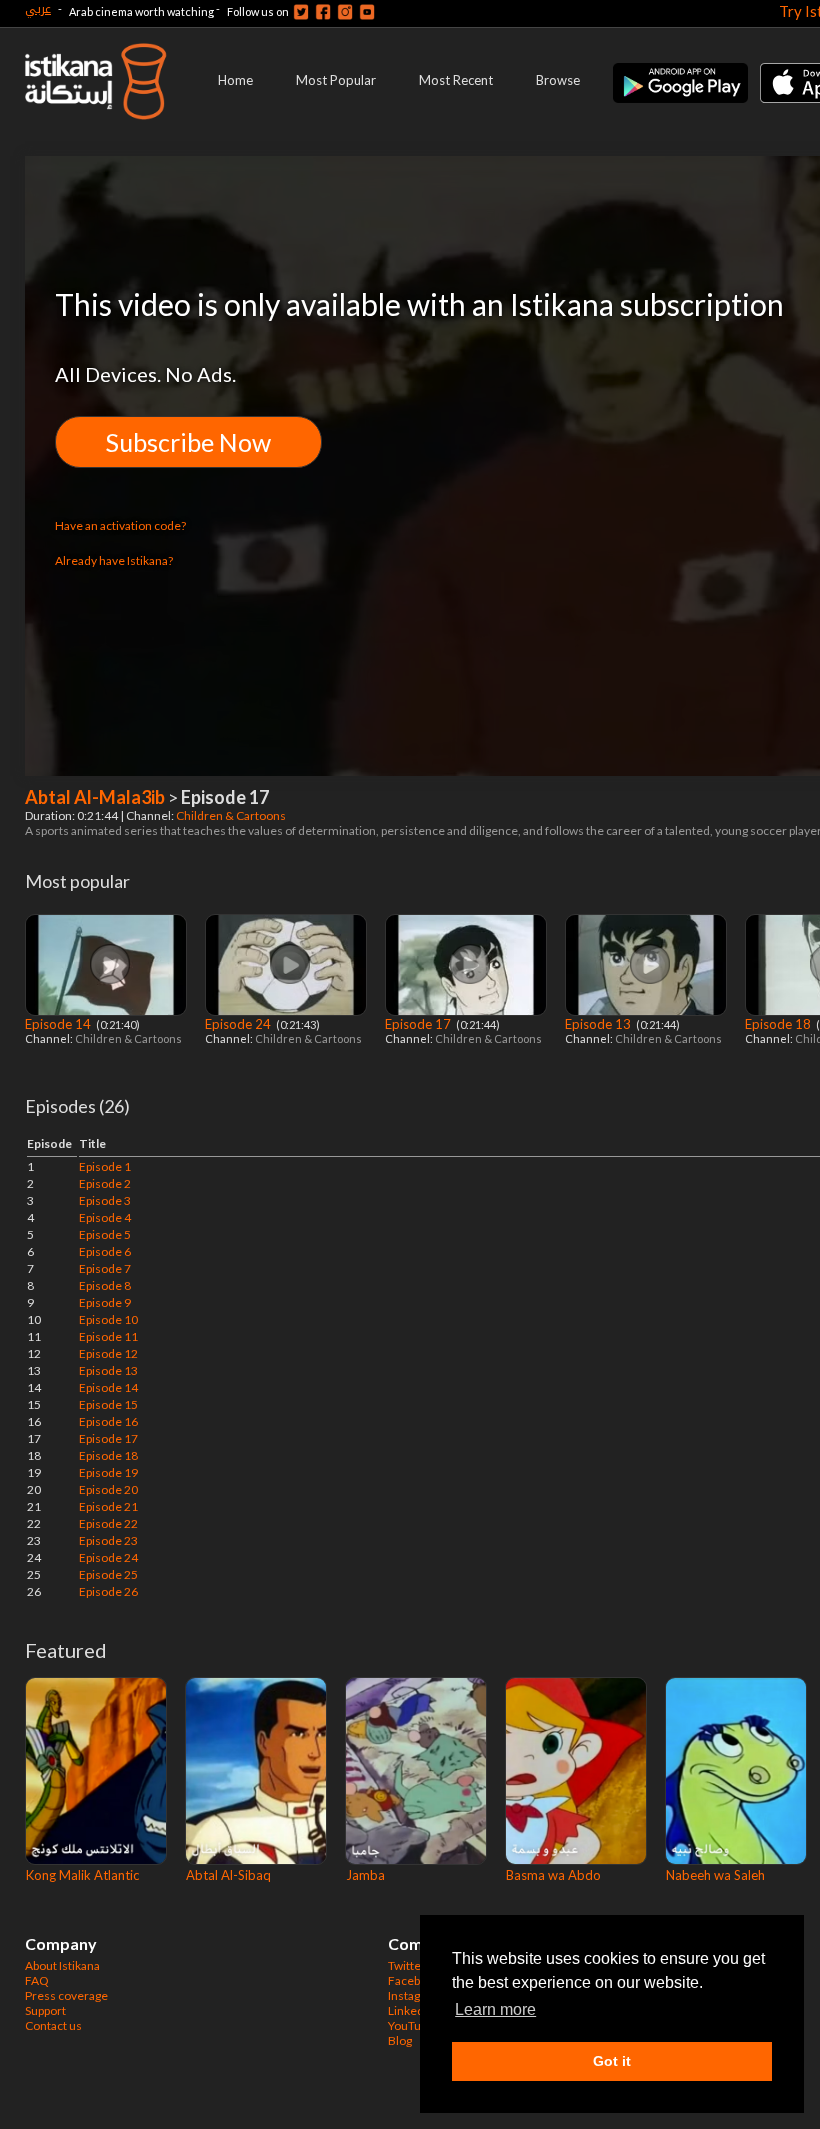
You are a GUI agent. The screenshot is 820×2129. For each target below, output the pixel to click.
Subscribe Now (188, 442)
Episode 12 (108, 1353)
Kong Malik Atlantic (82, 1875)
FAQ (37, 1980)
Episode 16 (108, 1421)
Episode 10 (108, 1319)
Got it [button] (612, 2061)
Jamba (365, 1875)
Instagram (415, 1995)
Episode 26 (108, 1591)
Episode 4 (105, 1217)
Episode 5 (105, 1234)
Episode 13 (599, 1024)
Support (45, 2010)
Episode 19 (108, 1472)
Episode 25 (108, 1574)
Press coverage (66, 1995)
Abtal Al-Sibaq (228, 1875)
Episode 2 (105, 1183)
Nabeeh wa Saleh (715, 1875)
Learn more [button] (495, 2009)
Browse (558, 80)
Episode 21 (108, 1506)
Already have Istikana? (114, 560)
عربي (38, 8)
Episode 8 (105, 1285)
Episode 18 (779, 1024)
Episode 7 (105, 1268)
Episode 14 (59, 1024)
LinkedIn (411, 2010)
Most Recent (456, 80)
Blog (400, 2040)
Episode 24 (239, 1024)
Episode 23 (108, 1540)
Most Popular (336, 80)
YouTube (411, 2025)
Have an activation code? (120, 525)
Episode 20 (108, 1489)
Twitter (407, 1965)
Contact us (53, 2025)
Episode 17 (419, 1024)
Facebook (414, 1980)
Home (235, 80)
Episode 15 (108, 1404)
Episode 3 (105, 1200)
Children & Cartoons (232, 815)
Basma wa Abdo (553, 1875)
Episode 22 (108, 1523)
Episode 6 (105, 1251)
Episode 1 (105, 1166)
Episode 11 (108, 1336)
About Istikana (62, 1965)
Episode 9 (105, 1302)
